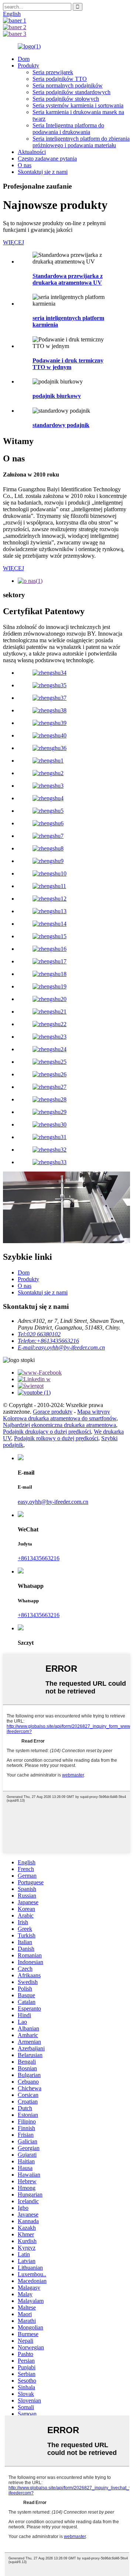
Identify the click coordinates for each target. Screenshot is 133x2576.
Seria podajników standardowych (71, 92)
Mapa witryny (94, 1412)
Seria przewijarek (53, 72)
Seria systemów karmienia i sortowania (78, 105)
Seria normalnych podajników (68, 85)
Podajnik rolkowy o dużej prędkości (56, 1438)
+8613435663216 (39, 1558)
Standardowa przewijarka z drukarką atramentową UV (68, 279)
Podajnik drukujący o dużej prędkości (47, 1432)
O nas (25, 165)
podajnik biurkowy (57, 396)
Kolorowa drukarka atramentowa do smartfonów (60, 1418)
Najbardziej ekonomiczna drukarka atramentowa (59, 1425)
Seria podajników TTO (60, 79)
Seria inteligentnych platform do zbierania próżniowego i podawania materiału (81, 142)
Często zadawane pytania (47, 159)
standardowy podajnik (61, 425)
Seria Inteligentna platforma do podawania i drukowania (68, 129)
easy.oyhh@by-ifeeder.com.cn (53, 1502)
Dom (24, 59)
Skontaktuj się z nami (43, 172)
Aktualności (32, 152)
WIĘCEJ (13, 242)
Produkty (28, 66)
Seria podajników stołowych (66, 99)
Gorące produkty (53, 1412)
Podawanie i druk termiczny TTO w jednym (68, 364)
